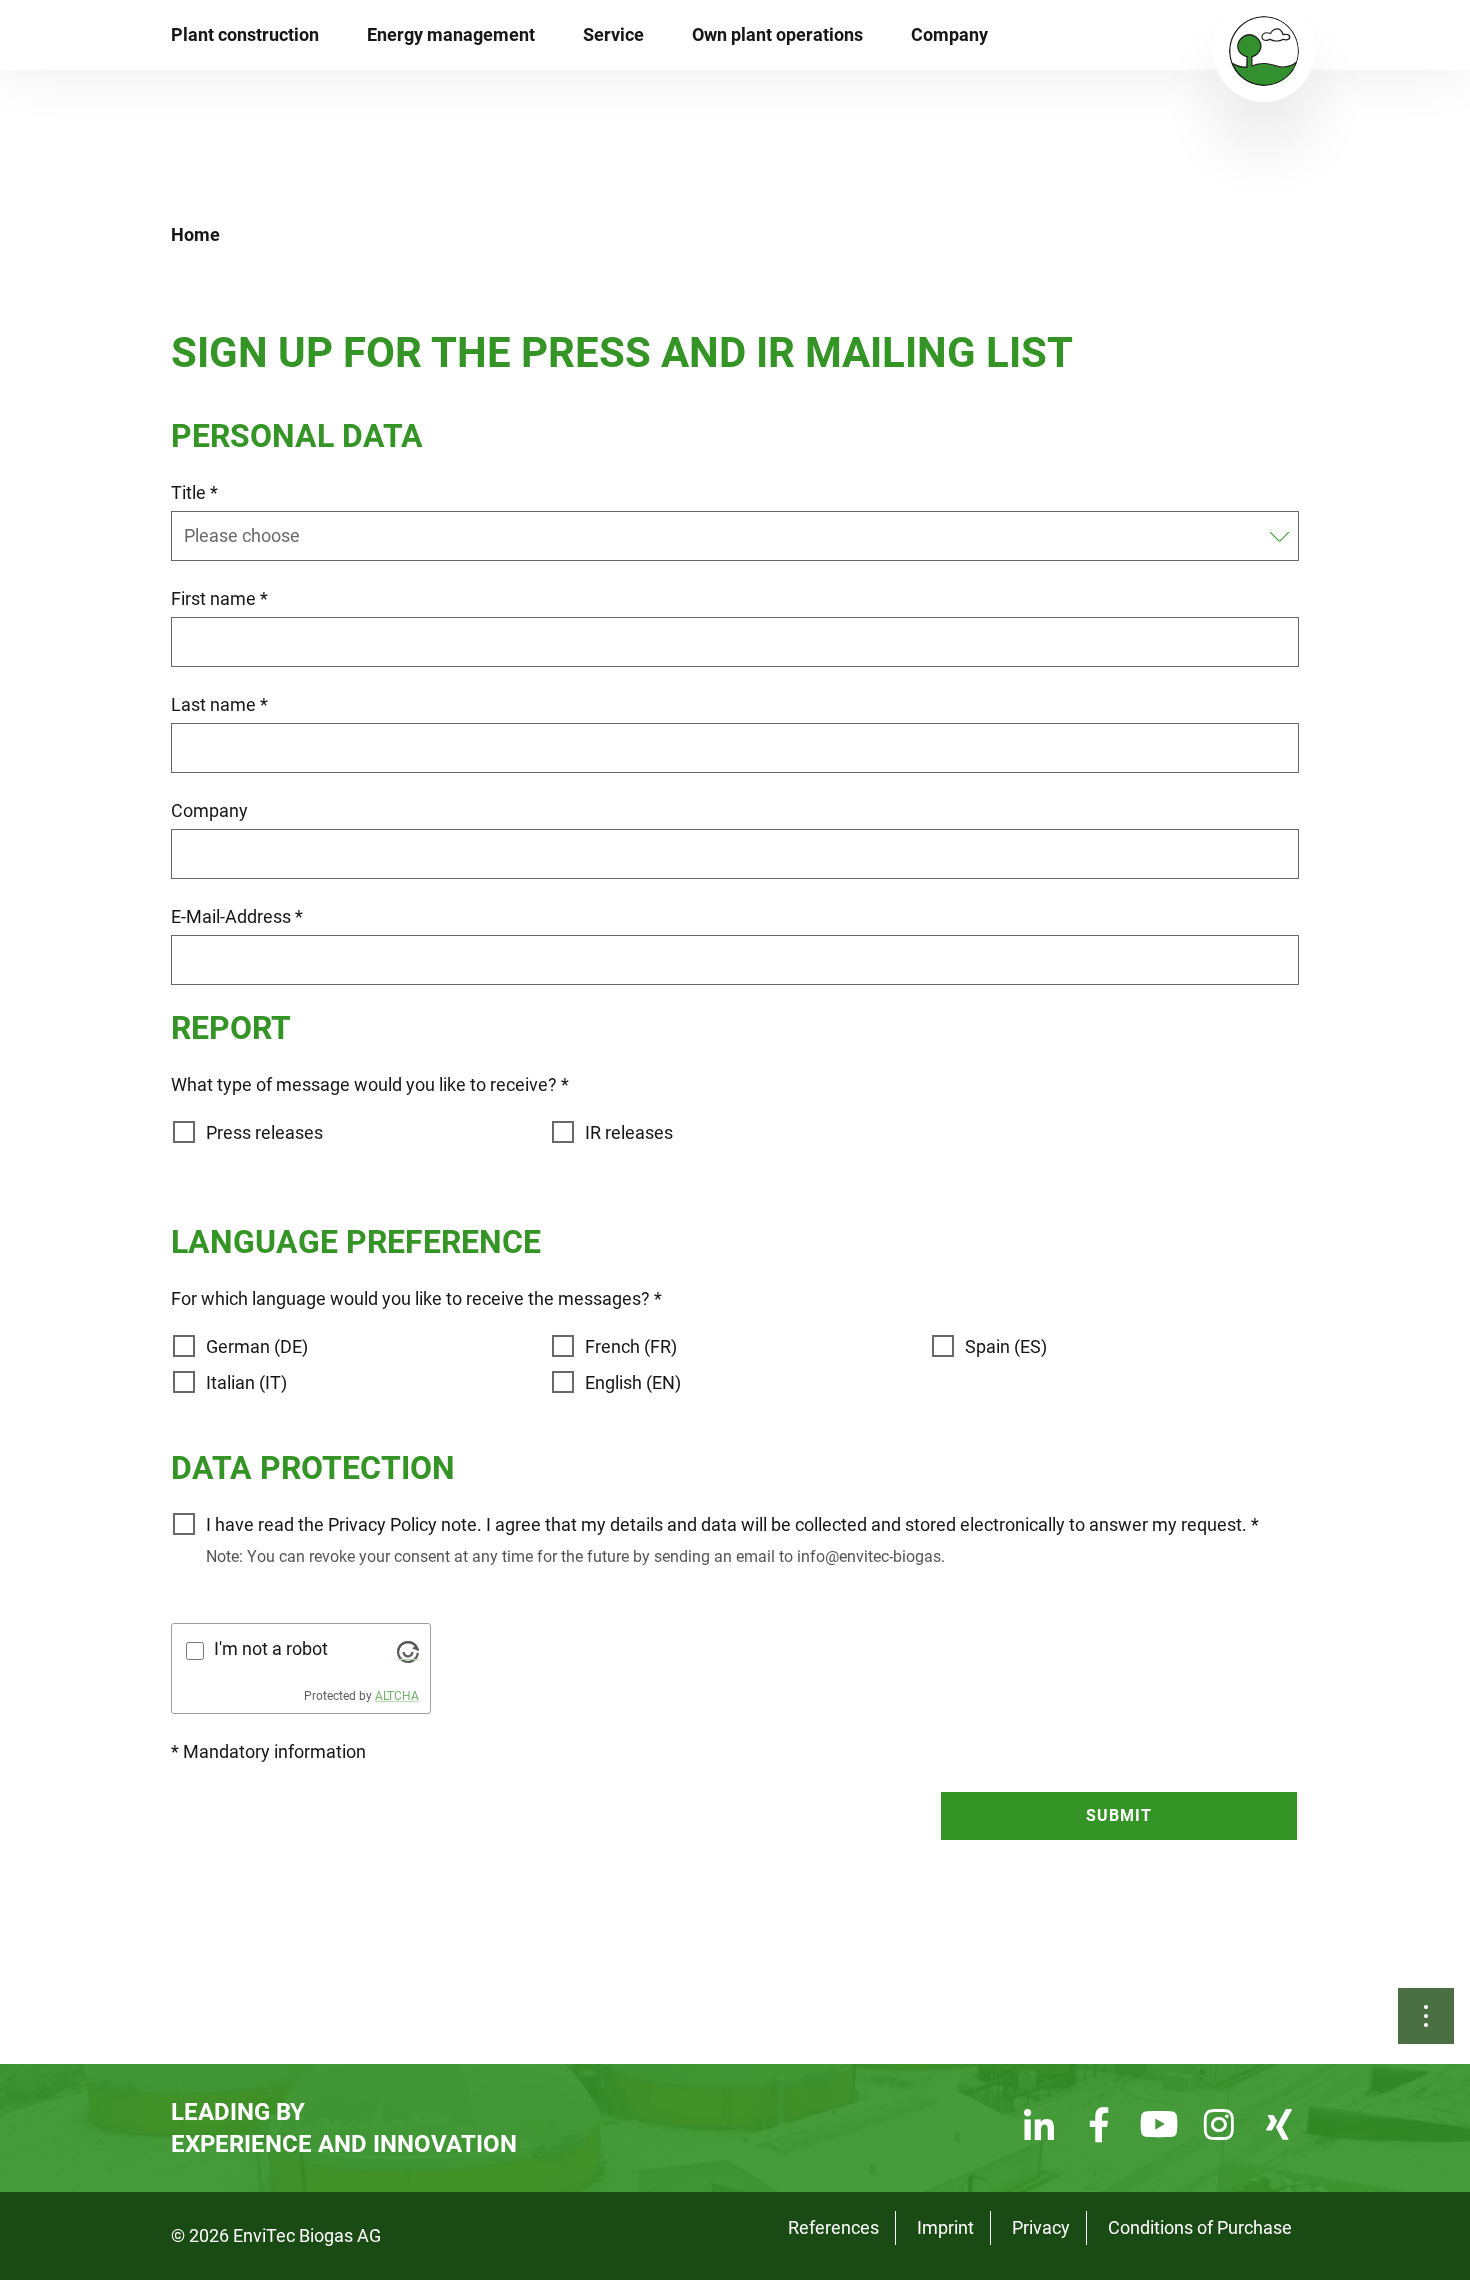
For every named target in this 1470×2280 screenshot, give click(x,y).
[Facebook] (1099, 2127)
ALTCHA (397, 1696)
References (833, 2227)
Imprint (945, 2227)
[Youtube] (1159, 2127)
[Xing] (1279, 2127)
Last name (219, 704)
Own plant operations (777, 34)
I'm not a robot (271, 1648)
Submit (1119, 1815)
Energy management (451, 34)
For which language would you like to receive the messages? (416, 1298)
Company (949, 34)
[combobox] (723, 536)
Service (613, 34)
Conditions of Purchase (1200, 2227)
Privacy (1041, 2227)
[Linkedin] (1039, 2127)
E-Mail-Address (237, 916)
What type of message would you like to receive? (370, 1084)
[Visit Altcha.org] (408, 1650)
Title (194, 492)
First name (219, 598)
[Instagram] (1219, 2127)
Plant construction (245, 34)
